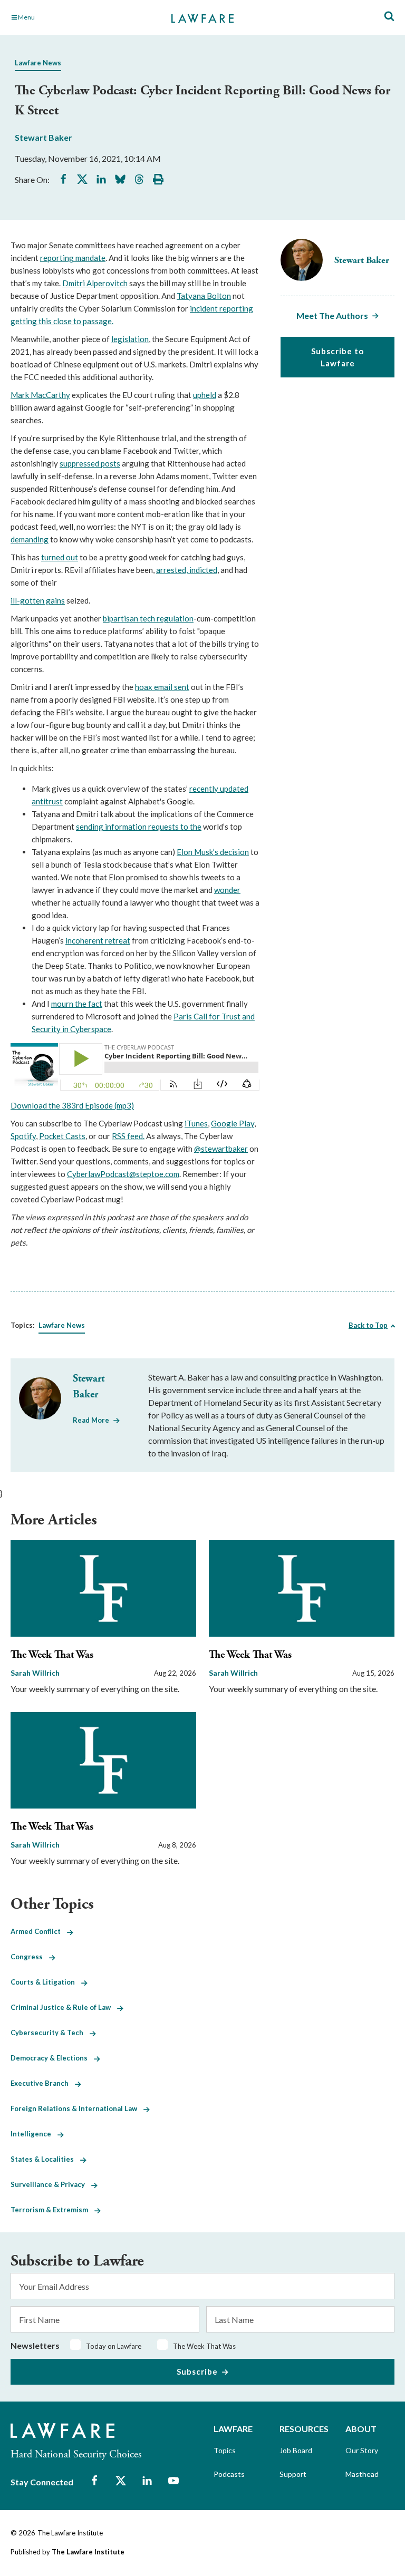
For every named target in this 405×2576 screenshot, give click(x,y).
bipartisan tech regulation (148, 618)
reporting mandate (73, 258)
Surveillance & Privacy (51, 2184)
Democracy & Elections (52, 2058)
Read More (91, 1420)
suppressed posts (90, 463)
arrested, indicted (187, 570)
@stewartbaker (221, 1149)
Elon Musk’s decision (213, 852)
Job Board (296, 2450)
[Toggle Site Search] (389, 17)
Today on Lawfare (114, 2346)
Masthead (362, 2474)
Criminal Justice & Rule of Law (64, 2007)
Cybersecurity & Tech (50, 2033)
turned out (60, 557)
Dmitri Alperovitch (95, 283)
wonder (227, 890)
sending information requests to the (139, 827)
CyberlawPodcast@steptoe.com (123, 1174)
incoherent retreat (98, 940)
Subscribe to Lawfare (337, 357)
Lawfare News (38, 63)
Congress (30, 1957)
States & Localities (45, 2159)
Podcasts (229, 2474)
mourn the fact (77, 1004)
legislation (130, 339)
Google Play (233, 1123)
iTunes (196, 1123)
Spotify (23, 1136)
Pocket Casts (62, 1136)
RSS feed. (128, 1136)
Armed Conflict (39, 1931)
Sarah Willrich (35, 1673)
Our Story (362, 2450)
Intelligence (34, 2134)
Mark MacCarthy (40, 395)
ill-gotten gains (38, 600)
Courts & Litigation (46, 1982)
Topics (225, 2450)
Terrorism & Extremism (52, 2210)
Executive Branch (43, 2083)
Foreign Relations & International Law (77, 2108)
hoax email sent (162, 687)
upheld (205, 395)
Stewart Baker (44, 137)
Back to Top (368, 1325)
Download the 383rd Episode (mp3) (72, 1105)
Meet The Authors (332, 315)
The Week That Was (52, 1655)
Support (293, 2474)
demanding (30, 539)
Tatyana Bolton (204, 296)
